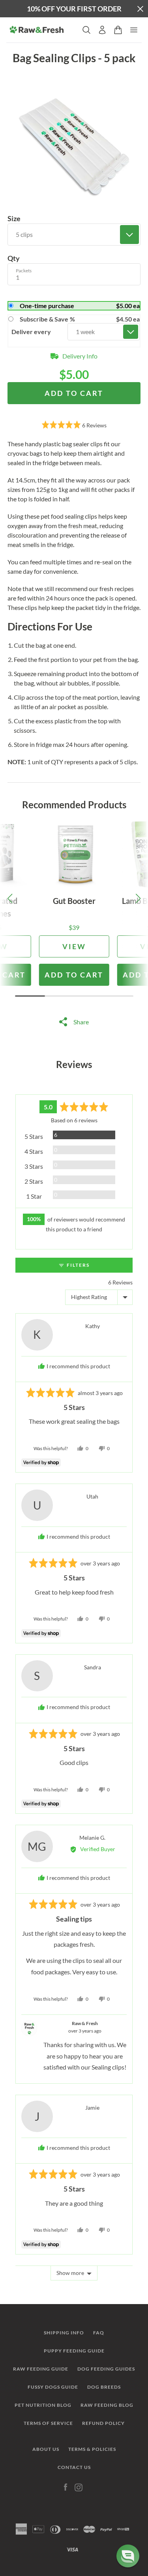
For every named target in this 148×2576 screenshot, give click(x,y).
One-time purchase (80, 306)
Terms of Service (48, 2423)
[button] (74, 426)
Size (14, 218)
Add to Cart (74, 975)
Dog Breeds (104, 2387)
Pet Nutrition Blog (43, 2405)
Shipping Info (64, 2333)
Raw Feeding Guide (41, 2369)
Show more (70, 2273)
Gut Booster (74, 901)
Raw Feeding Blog (107, 2405)
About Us (46, 2449)
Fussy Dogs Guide (53, 2387)
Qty (14, 258)
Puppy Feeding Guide (74, 2351)
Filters (77, 1265)
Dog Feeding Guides (106, 2369)
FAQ (99, 2333)
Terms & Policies (92, 2449)
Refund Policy (103, 2423)
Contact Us (74, 2467)
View (74, 946)
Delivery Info (80, 356)
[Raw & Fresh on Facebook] (66, 2487)
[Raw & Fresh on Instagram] (79, 2487)
